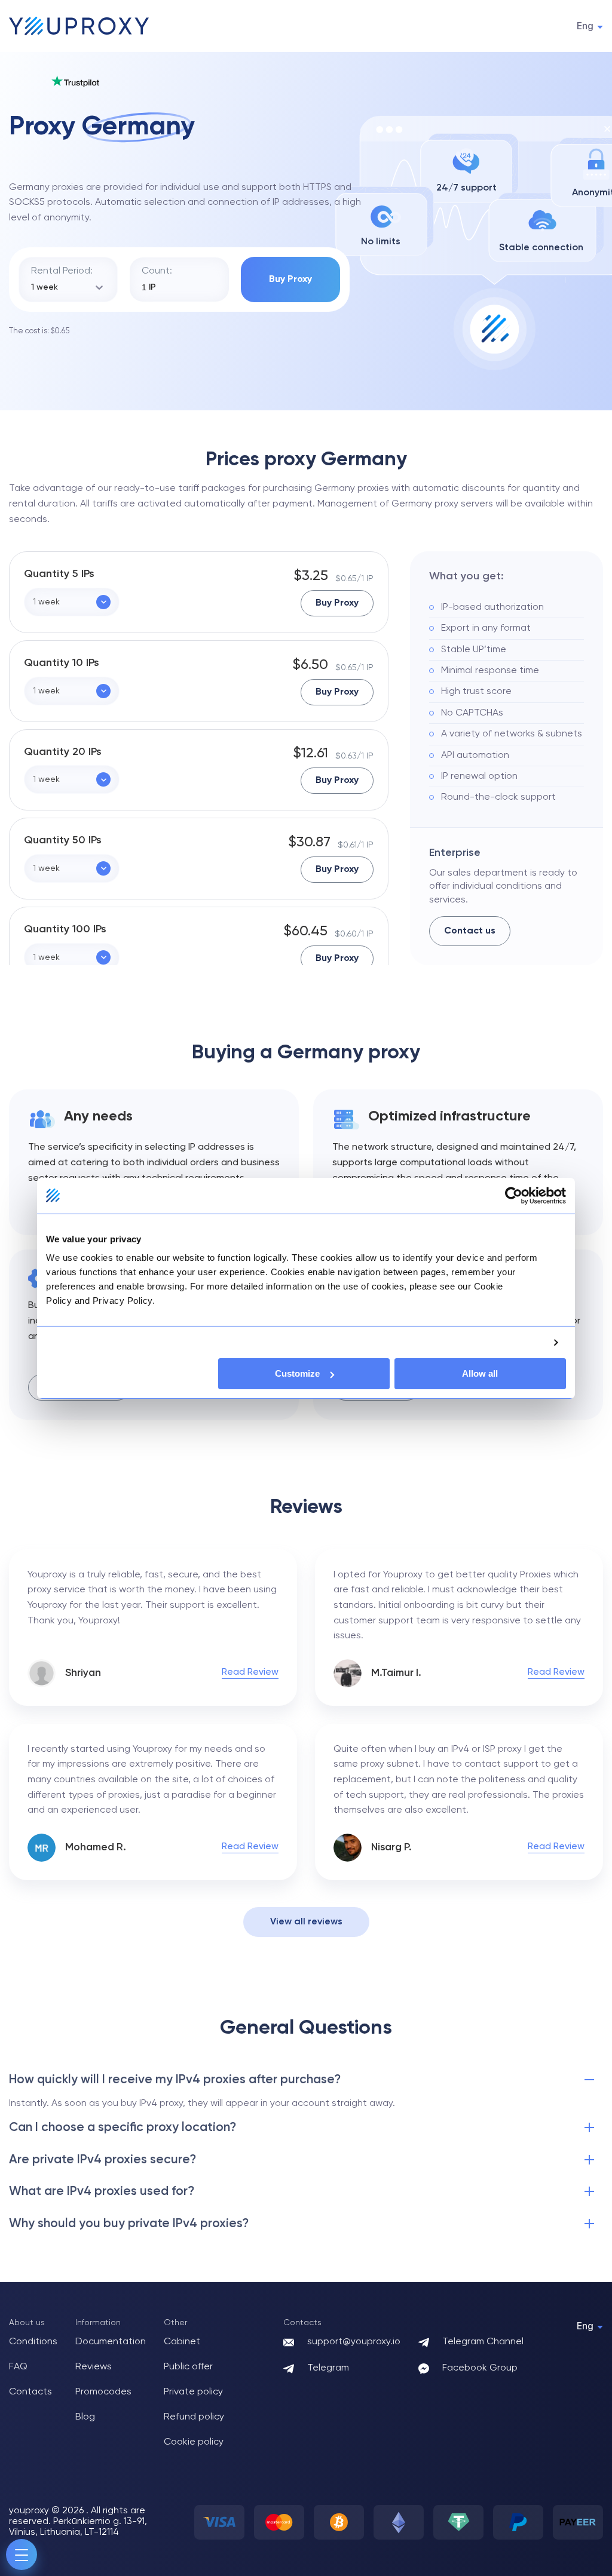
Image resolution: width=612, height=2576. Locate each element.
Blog (85, 2417)
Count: (157, 271)
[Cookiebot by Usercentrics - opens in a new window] (514, 1195)
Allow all (480, 1373)
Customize (297, 1373)
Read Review (250, 1672)
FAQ (18, 2367)
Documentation (111, 2342)
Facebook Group (480, 2368)
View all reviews (306, 1922)
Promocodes (103, 2392)
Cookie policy (194, 2442)
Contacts (30, 2392)
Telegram (328, 2368)
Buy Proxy (290, 280)
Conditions (33, 2342)
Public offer (188, 2367)
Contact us (470, 931)
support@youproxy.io (354, 2342)
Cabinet (182, 2342)
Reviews (94, 2367)
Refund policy (194, 2417)
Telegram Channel (483, 2342)
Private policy (193, 2392)
